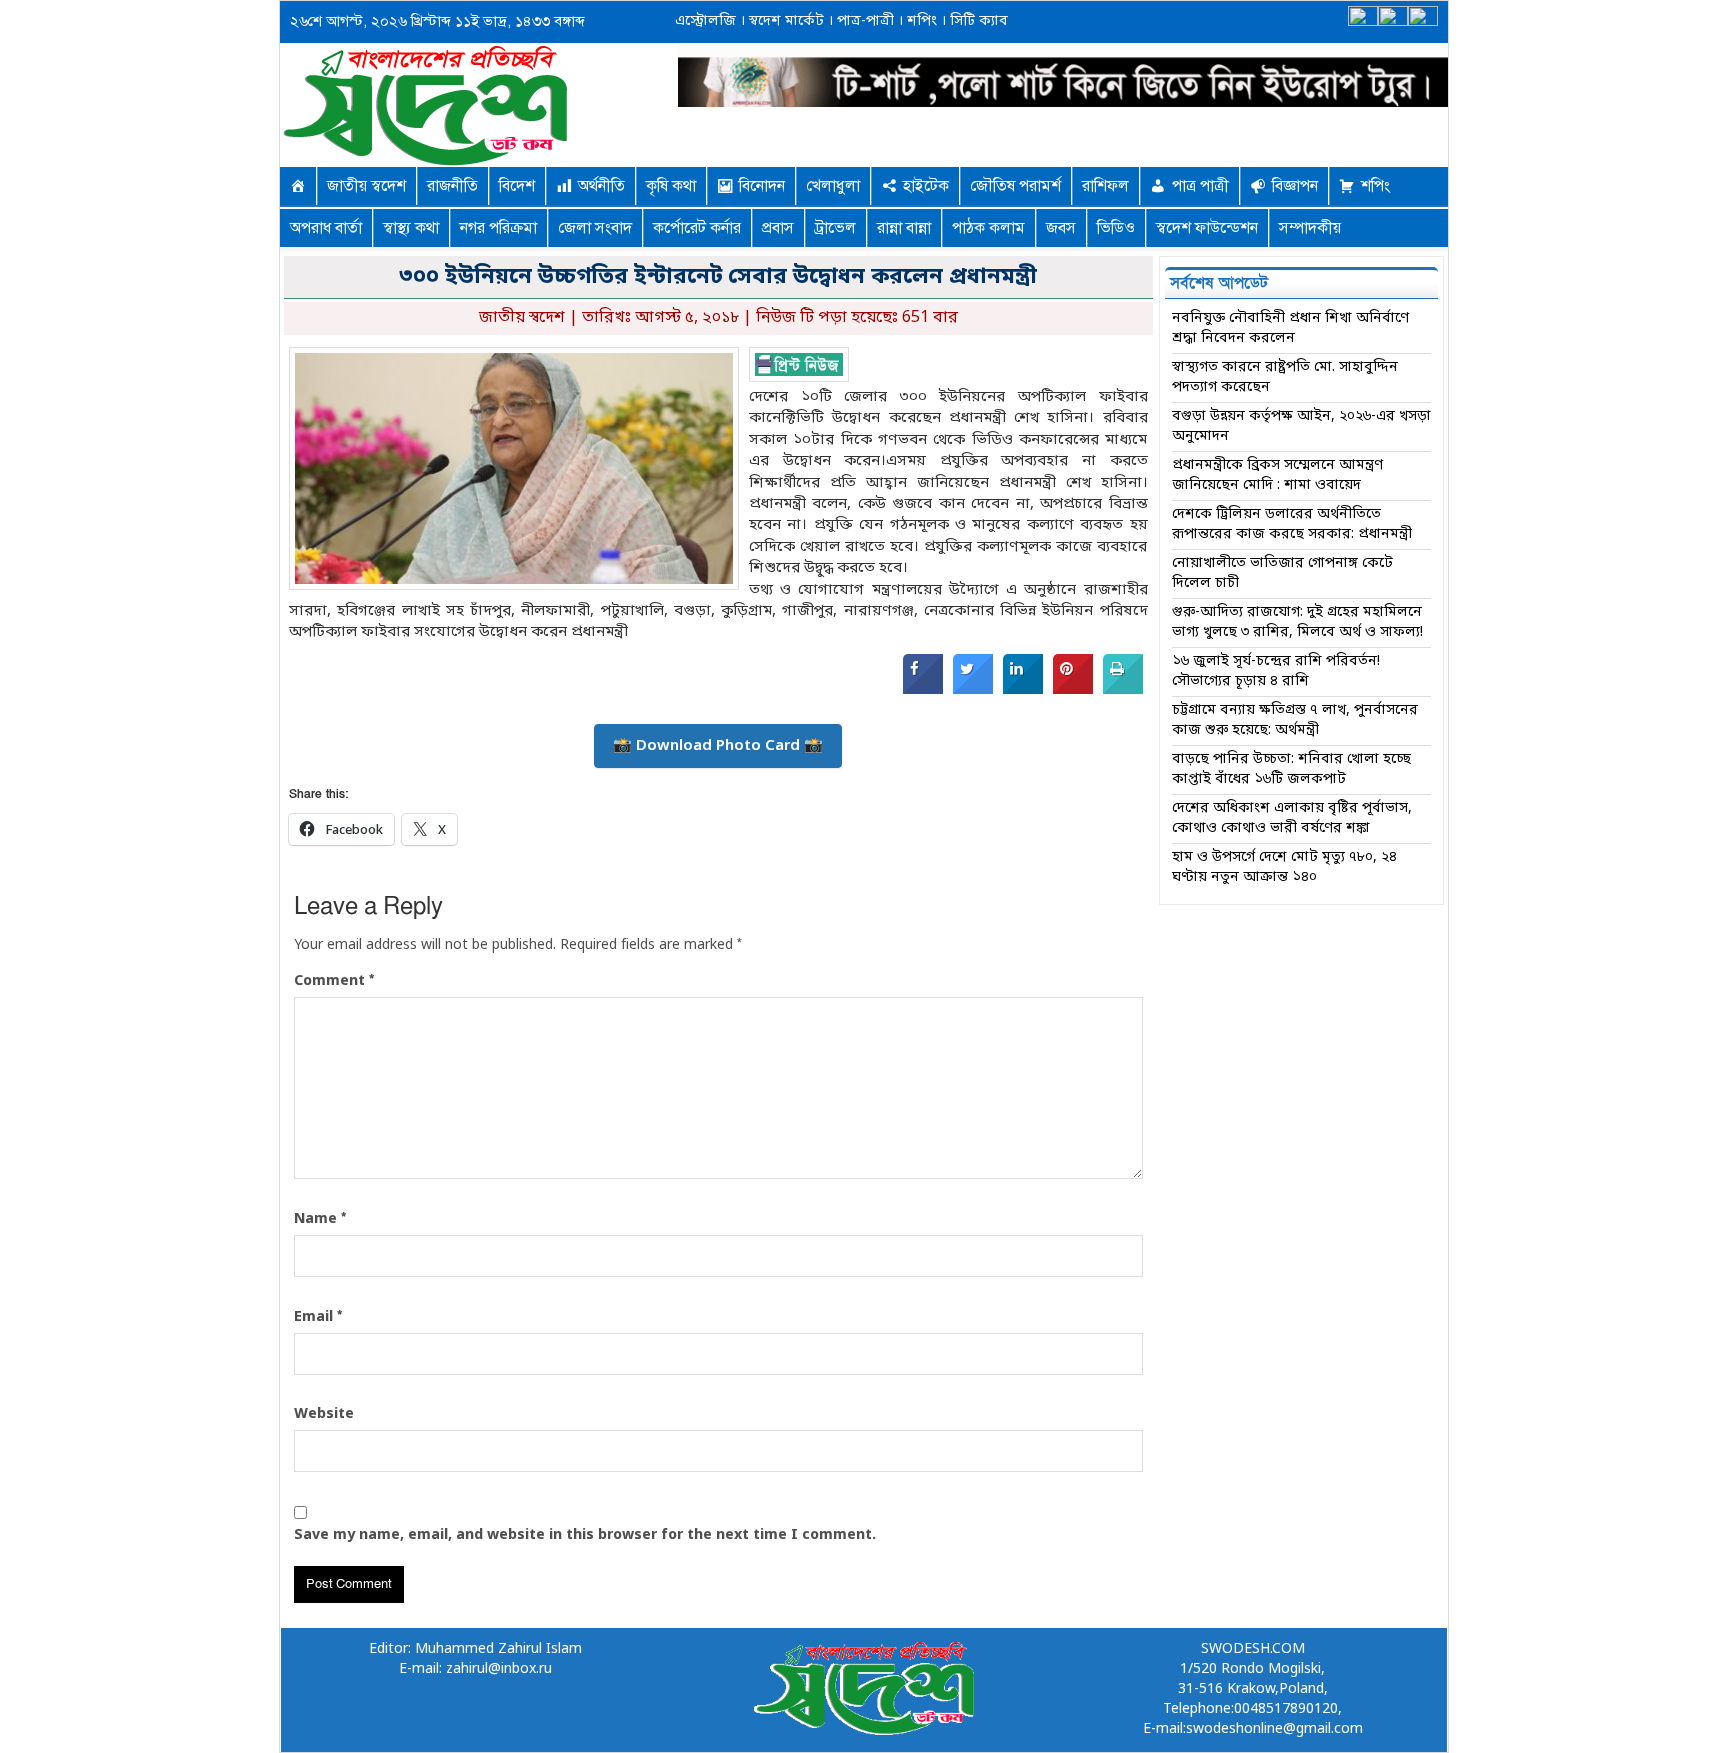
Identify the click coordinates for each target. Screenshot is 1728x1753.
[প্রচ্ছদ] (298, 186)
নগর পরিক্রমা (498, 228)
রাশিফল (1105, 186)
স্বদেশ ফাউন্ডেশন (1207, 228)
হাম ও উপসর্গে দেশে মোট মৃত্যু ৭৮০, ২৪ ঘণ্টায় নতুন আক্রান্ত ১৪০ (1284, 867)
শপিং (922, 21)
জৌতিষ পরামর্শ (1015, 186)
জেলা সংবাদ (595, 228)
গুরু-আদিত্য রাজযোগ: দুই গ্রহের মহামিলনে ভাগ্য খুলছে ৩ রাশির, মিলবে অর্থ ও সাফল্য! (1297, 622)
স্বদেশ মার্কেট (784, 21)
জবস (1061, 228)
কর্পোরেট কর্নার (697, 228)
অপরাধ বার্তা (326, 228)
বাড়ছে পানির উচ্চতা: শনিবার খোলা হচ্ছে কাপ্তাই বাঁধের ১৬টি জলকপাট (1291, 769)
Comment (334, 981)
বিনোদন (762, 186)
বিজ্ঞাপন (1295, 186)
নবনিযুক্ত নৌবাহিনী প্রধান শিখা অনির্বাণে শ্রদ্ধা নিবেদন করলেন (1290, 328)
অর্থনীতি (601, 186)
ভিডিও (1116, 228)
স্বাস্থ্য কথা (411, 228)
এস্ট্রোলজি (705, 21)
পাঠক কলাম (988, 228)
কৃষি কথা (671, 186)
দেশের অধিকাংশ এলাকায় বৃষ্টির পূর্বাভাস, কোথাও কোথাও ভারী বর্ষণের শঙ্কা (1292, 818)
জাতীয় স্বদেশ (366, 186)
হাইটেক (926, 186)
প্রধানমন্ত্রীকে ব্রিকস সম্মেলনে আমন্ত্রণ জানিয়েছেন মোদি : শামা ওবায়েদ (1277, 475)
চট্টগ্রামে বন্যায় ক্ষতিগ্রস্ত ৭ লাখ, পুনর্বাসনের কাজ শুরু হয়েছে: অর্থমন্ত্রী (1295, 720)
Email (318, 1317)
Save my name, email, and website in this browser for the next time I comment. (585, 1535)
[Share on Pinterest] (1073, 690)
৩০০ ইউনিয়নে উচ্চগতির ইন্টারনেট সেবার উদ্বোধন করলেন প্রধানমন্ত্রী (718, 277)
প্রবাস (778, 228)
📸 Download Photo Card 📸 (718, 746)
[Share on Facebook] (923, 690)
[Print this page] (1123, 690)
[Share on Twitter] (973, 690)
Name (320, 1219)
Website (324, 1414)
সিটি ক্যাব (977, 21)
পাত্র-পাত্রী (863, 21)
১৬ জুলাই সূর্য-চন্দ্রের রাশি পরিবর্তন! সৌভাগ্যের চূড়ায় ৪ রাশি (1276, 671)
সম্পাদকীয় (1310, 228)
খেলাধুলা (833, 186)
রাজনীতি (452, 186)
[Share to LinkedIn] (1023, 690)
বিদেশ (517, 186)
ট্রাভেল (835, 228)
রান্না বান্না (904, 228)
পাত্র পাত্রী (1200, 186)
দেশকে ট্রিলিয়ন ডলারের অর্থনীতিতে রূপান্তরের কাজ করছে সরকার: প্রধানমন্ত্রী (1292, 524)
